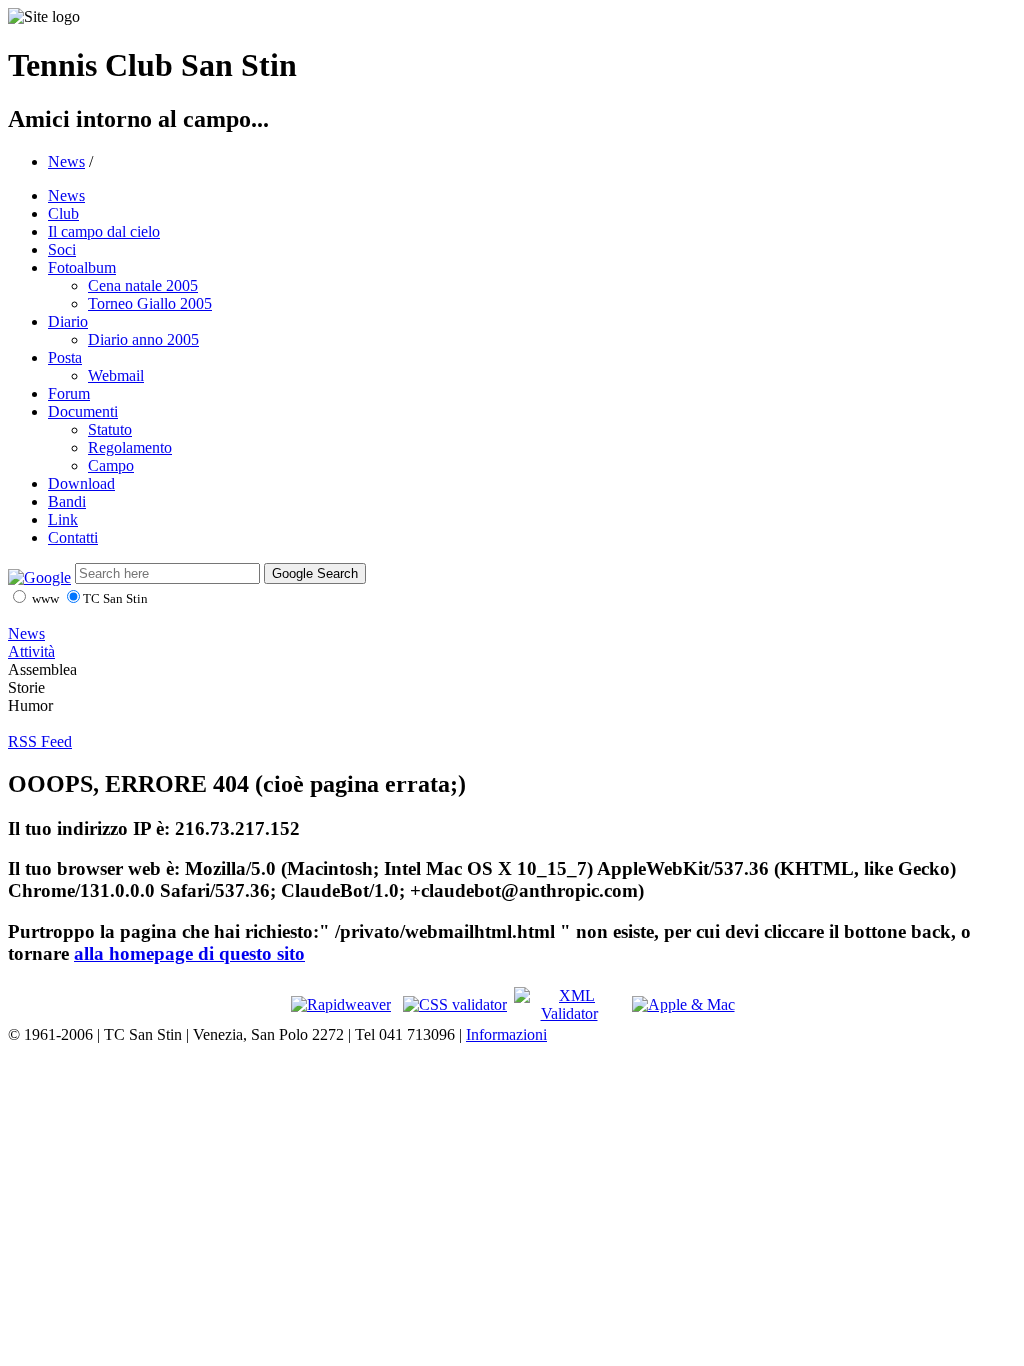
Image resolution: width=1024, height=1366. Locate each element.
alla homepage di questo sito (189, 953)
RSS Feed (40, 741)
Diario (68, 321)
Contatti (73, 537)
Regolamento (130, 447)
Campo (111, 465)
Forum (69, 393)
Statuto (110, 429)
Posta (65, 357)
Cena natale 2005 (143, 285)
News (66, 161)
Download (81, 483)
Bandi (67, 501)
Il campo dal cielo (104, 231)
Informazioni (506, 1034)
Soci (62, 249)
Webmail (116, 375)
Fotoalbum (82, 267)
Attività (31, 651)
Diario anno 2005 (143, 339)
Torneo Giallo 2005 (150, 303)
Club (63, 213)
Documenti (83, 411)
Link (63, 519)
